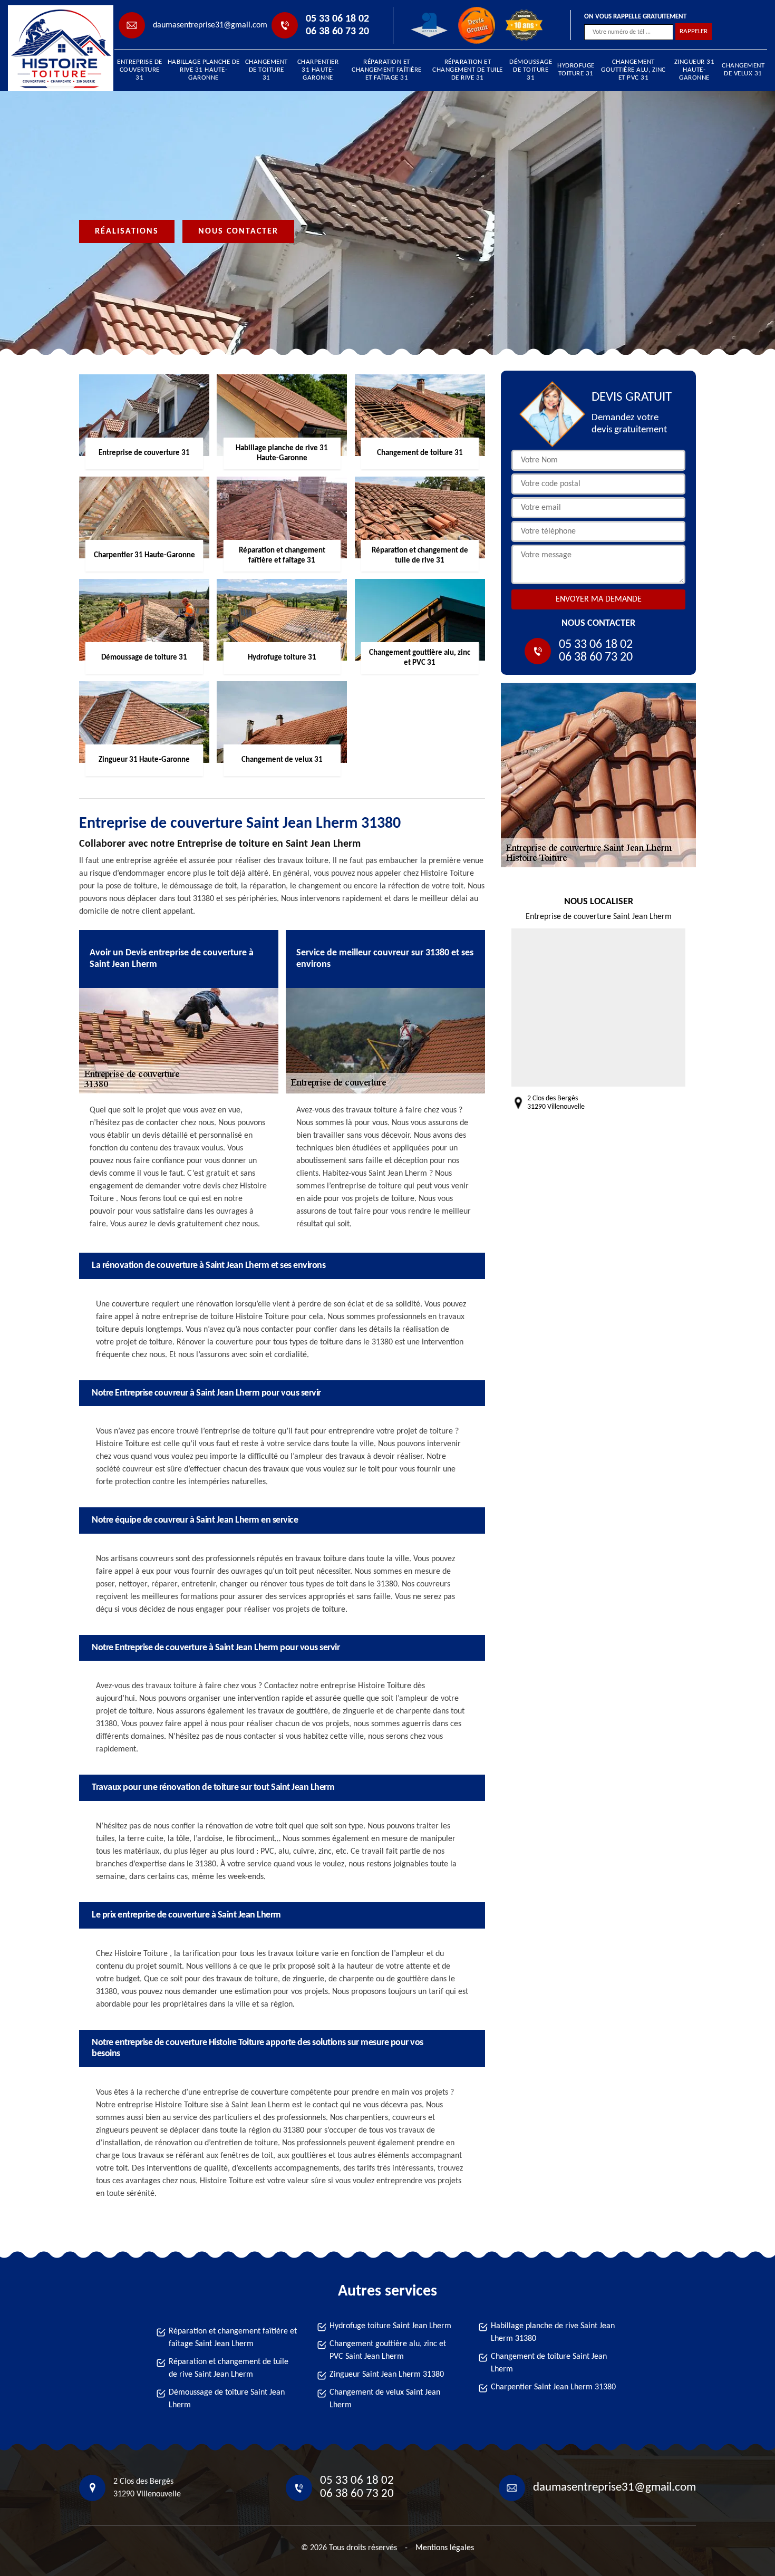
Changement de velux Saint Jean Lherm (385, 2399)
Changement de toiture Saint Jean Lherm (549, 2363)
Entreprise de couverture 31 (140, 70)
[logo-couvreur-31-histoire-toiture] (56, 48)
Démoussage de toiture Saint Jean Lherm (227, 2399)
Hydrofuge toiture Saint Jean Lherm (390, 2326)
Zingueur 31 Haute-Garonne (695, 70)
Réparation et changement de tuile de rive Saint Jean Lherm (229, 2368)
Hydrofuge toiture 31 (576, 70)
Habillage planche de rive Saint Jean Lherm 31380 (553, 2332)
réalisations (127, 231)
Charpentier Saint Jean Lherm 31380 (553, 2387)
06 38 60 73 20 (337, 32)
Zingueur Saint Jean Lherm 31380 (387, 2375)
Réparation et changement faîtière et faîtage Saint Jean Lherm (233, 2338)
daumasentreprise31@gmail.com (210, 25)
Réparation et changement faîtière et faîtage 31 (387, 70)
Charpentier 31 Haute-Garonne (318, 70)
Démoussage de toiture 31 (531, 70)
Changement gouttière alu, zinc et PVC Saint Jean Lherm (388, 2350)
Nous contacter (238, 231)
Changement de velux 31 (743, 70)
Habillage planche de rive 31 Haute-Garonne (204, 70)
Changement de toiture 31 (267, 70)
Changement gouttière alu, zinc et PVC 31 (633, 70)
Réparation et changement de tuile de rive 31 (468, 70)
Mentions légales (445, 2548)
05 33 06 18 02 (337, 19)
